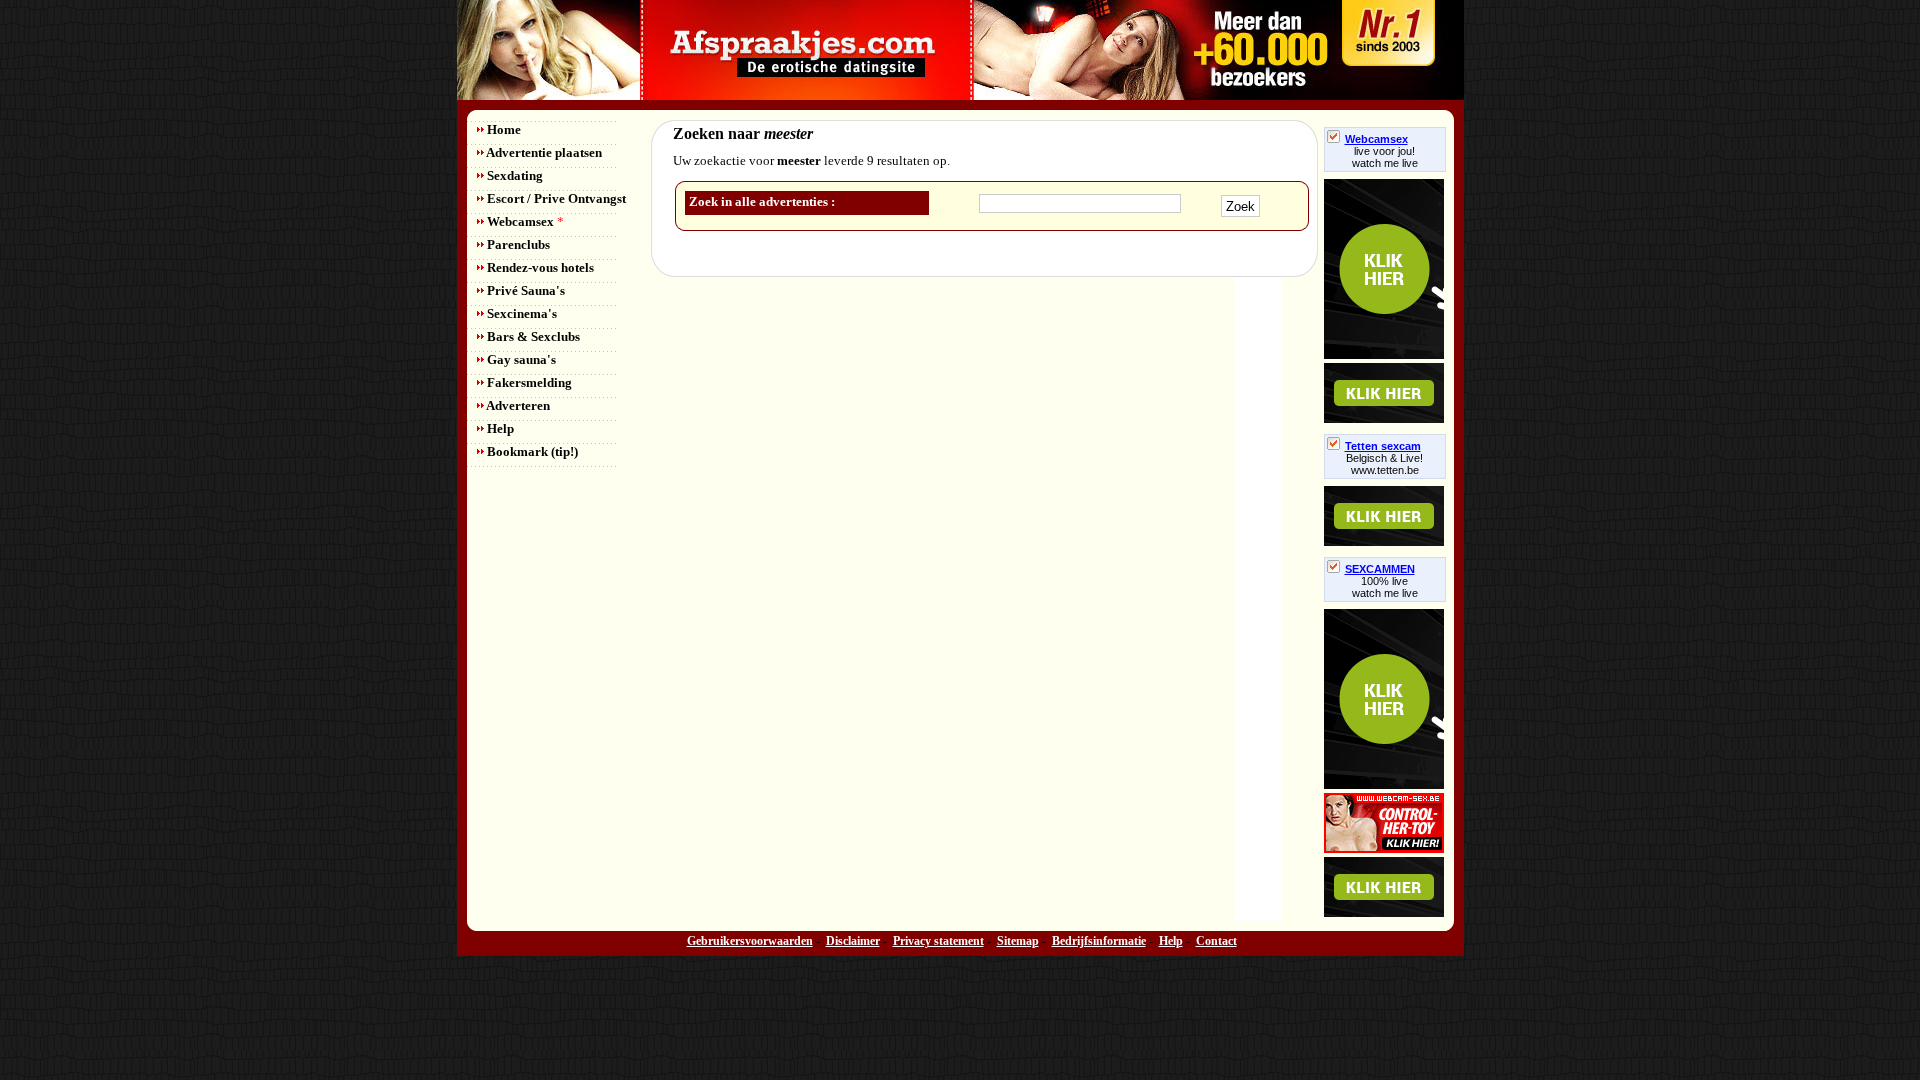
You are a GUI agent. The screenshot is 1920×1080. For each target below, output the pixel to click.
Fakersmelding (528, 382)
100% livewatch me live (1385, 587)
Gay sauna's (520, 359)
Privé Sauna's (524, 290)
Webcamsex (524, 221)
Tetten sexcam (1383, 446)
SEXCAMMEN (1380, 569)
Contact (1216, 941)
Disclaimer (853, 941)
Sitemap (1018, 941)
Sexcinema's (520, 313)
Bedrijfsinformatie (1099, 941)
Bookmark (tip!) (531, 451)
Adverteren (517, 405)
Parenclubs (517, 244)
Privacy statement (938, 941)
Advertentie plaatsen (543, 152)
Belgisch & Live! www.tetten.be (1384, 464)
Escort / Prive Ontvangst (555, 198)
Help (499, 428)
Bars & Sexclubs (532, 336)
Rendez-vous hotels (539, 267)
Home (502, 129)
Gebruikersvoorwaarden (750, 941)
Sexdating (513, 175)
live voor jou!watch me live (1385, 157)
